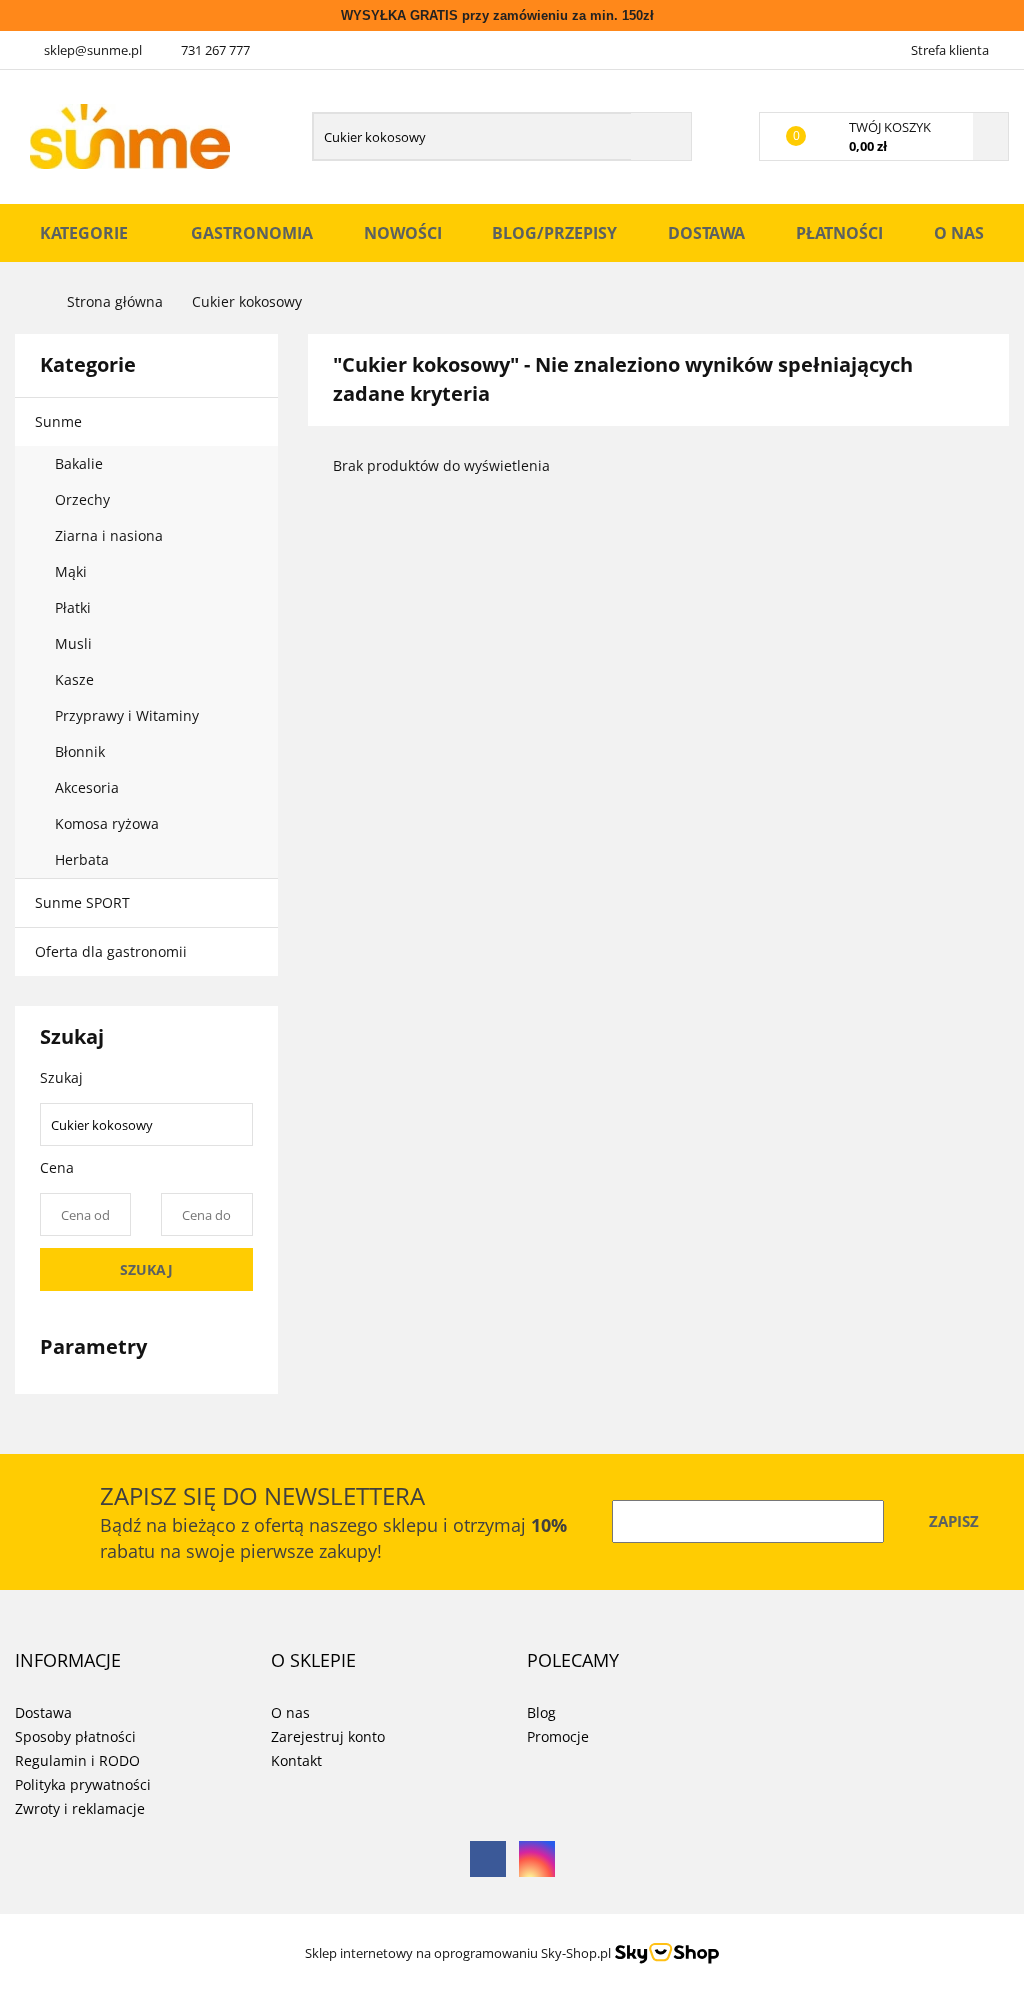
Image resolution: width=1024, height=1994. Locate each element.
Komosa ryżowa (107, 823)
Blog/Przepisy (554, 233)
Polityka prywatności (83, 1784)
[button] (68, 1661)
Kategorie (86, 233)
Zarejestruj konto (328, 1736)
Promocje (558, 1736)
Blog (541, 1712)
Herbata (82, 859)
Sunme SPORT (82, 902)
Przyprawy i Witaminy (129, 715)
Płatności (839, 233)
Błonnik (82, 751)
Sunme (60, 421)
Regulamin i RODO (77, 1760)
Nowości (403, 233)
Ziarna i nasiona (111, 535)
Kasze (76, 679)
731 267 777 (215, 50)
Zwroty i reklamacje (80, 1808)
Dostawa (706, 233)
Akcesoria (89, 787)
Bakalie (81, 463)
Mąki (73, 571)
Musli (73, 643)
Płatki (75, 607)
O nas (959, 233)
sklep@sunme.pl (93, 50)
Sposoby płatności (75, 1736)
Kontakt (296, 1760)
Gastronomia (252, 233)
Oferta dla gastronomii (111, 951)
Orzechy (84, 499)
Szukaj (146, 1269)
